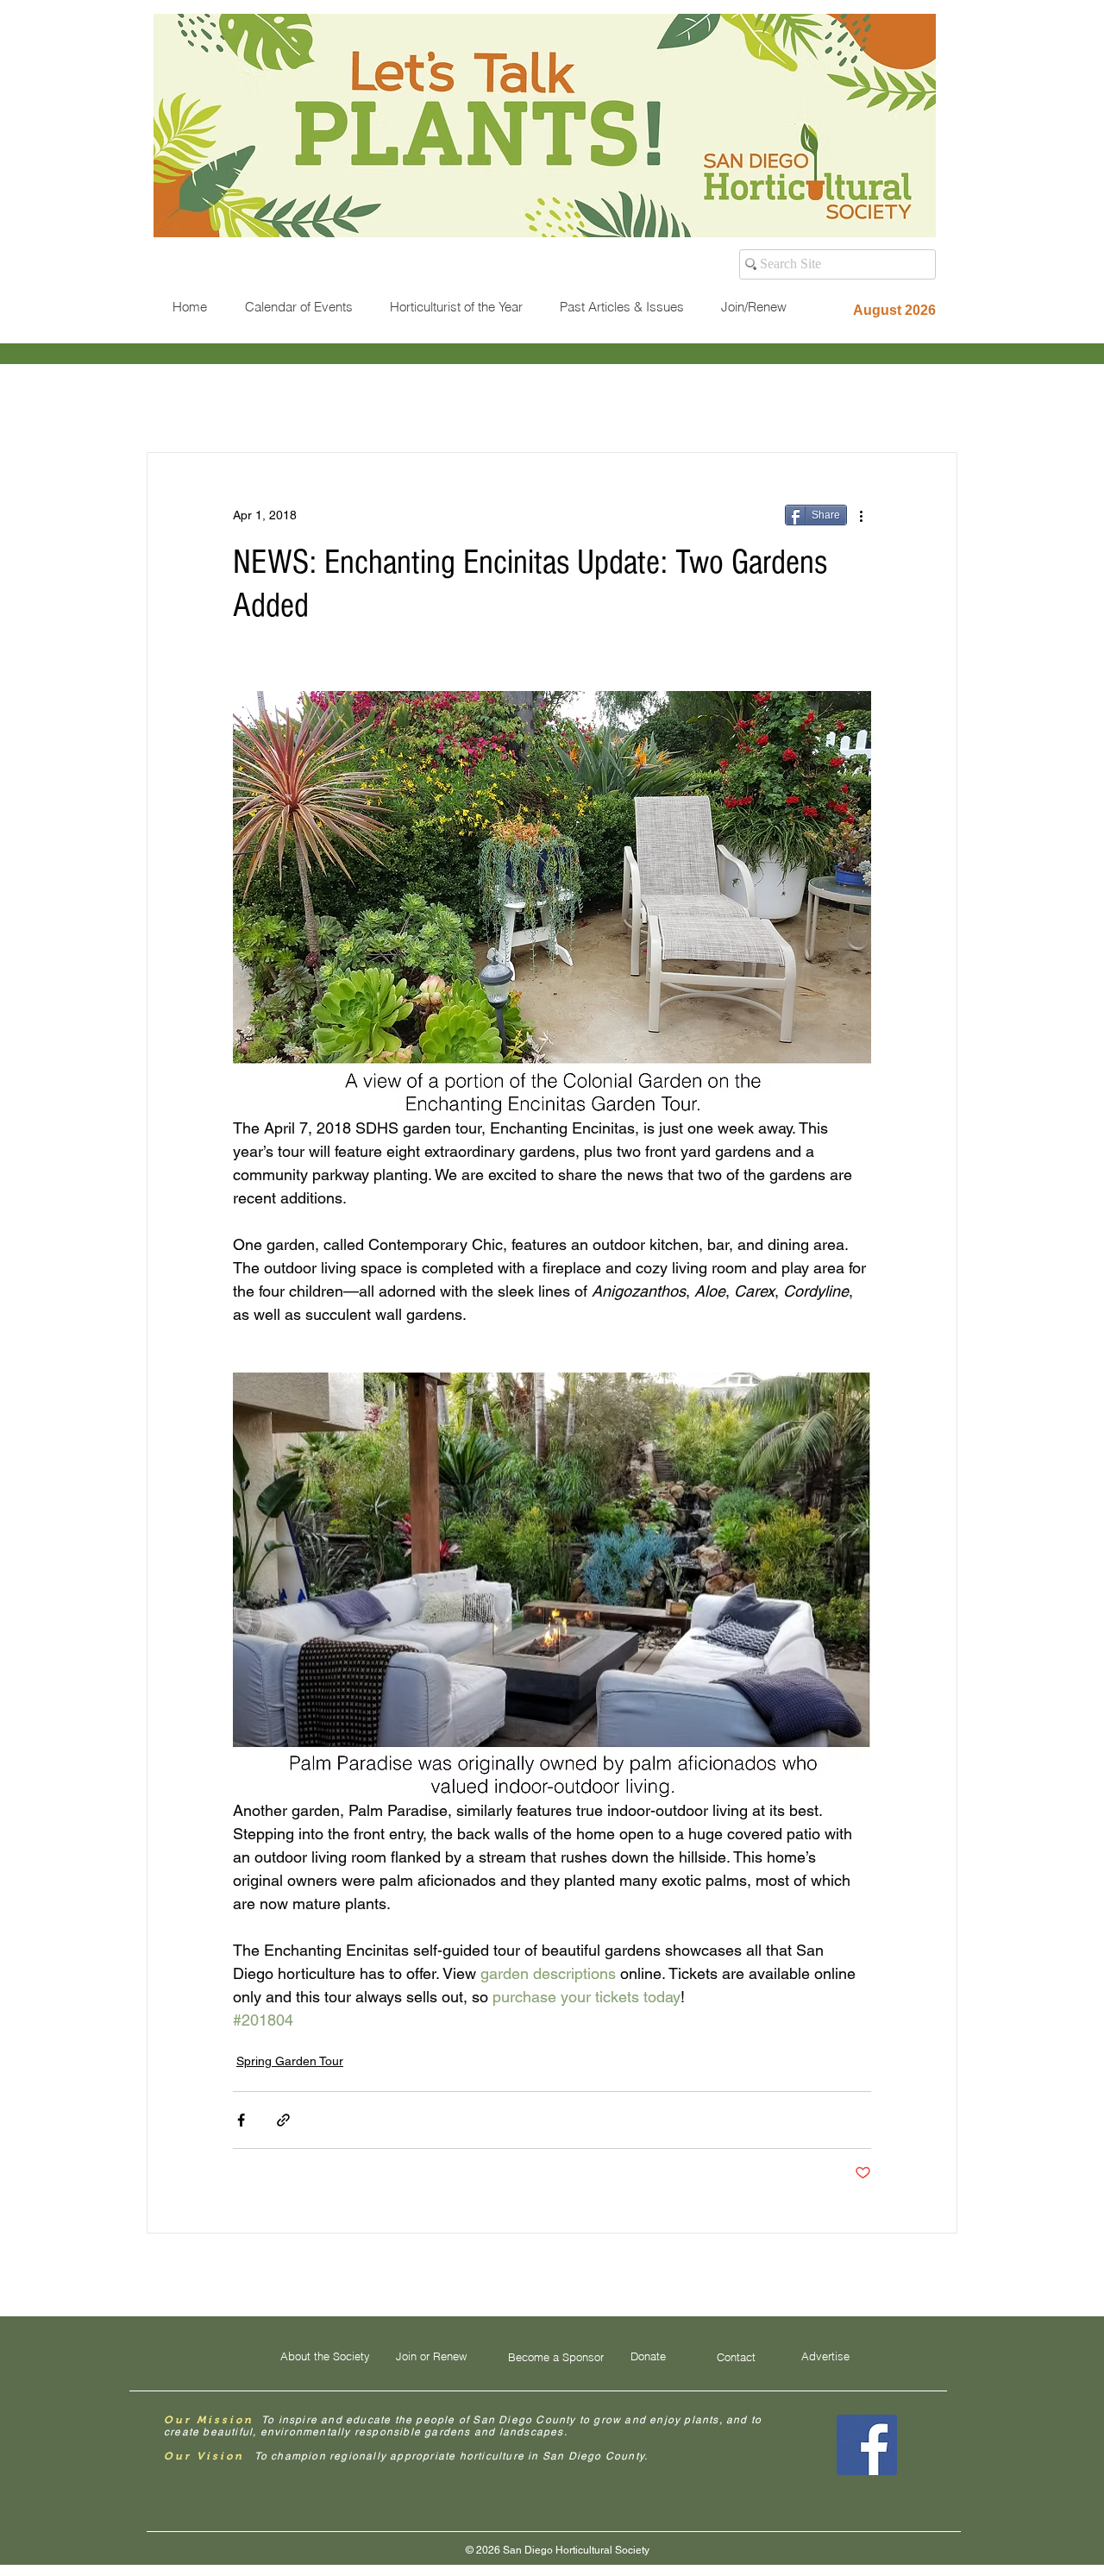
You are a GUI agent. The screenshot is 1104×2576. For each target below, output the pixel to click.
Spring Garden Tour (290, 2061)
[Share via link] (283, 2120)
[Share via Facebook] (241, 2120)
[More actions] (861, 515)
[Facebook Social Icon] (867, 2445)
